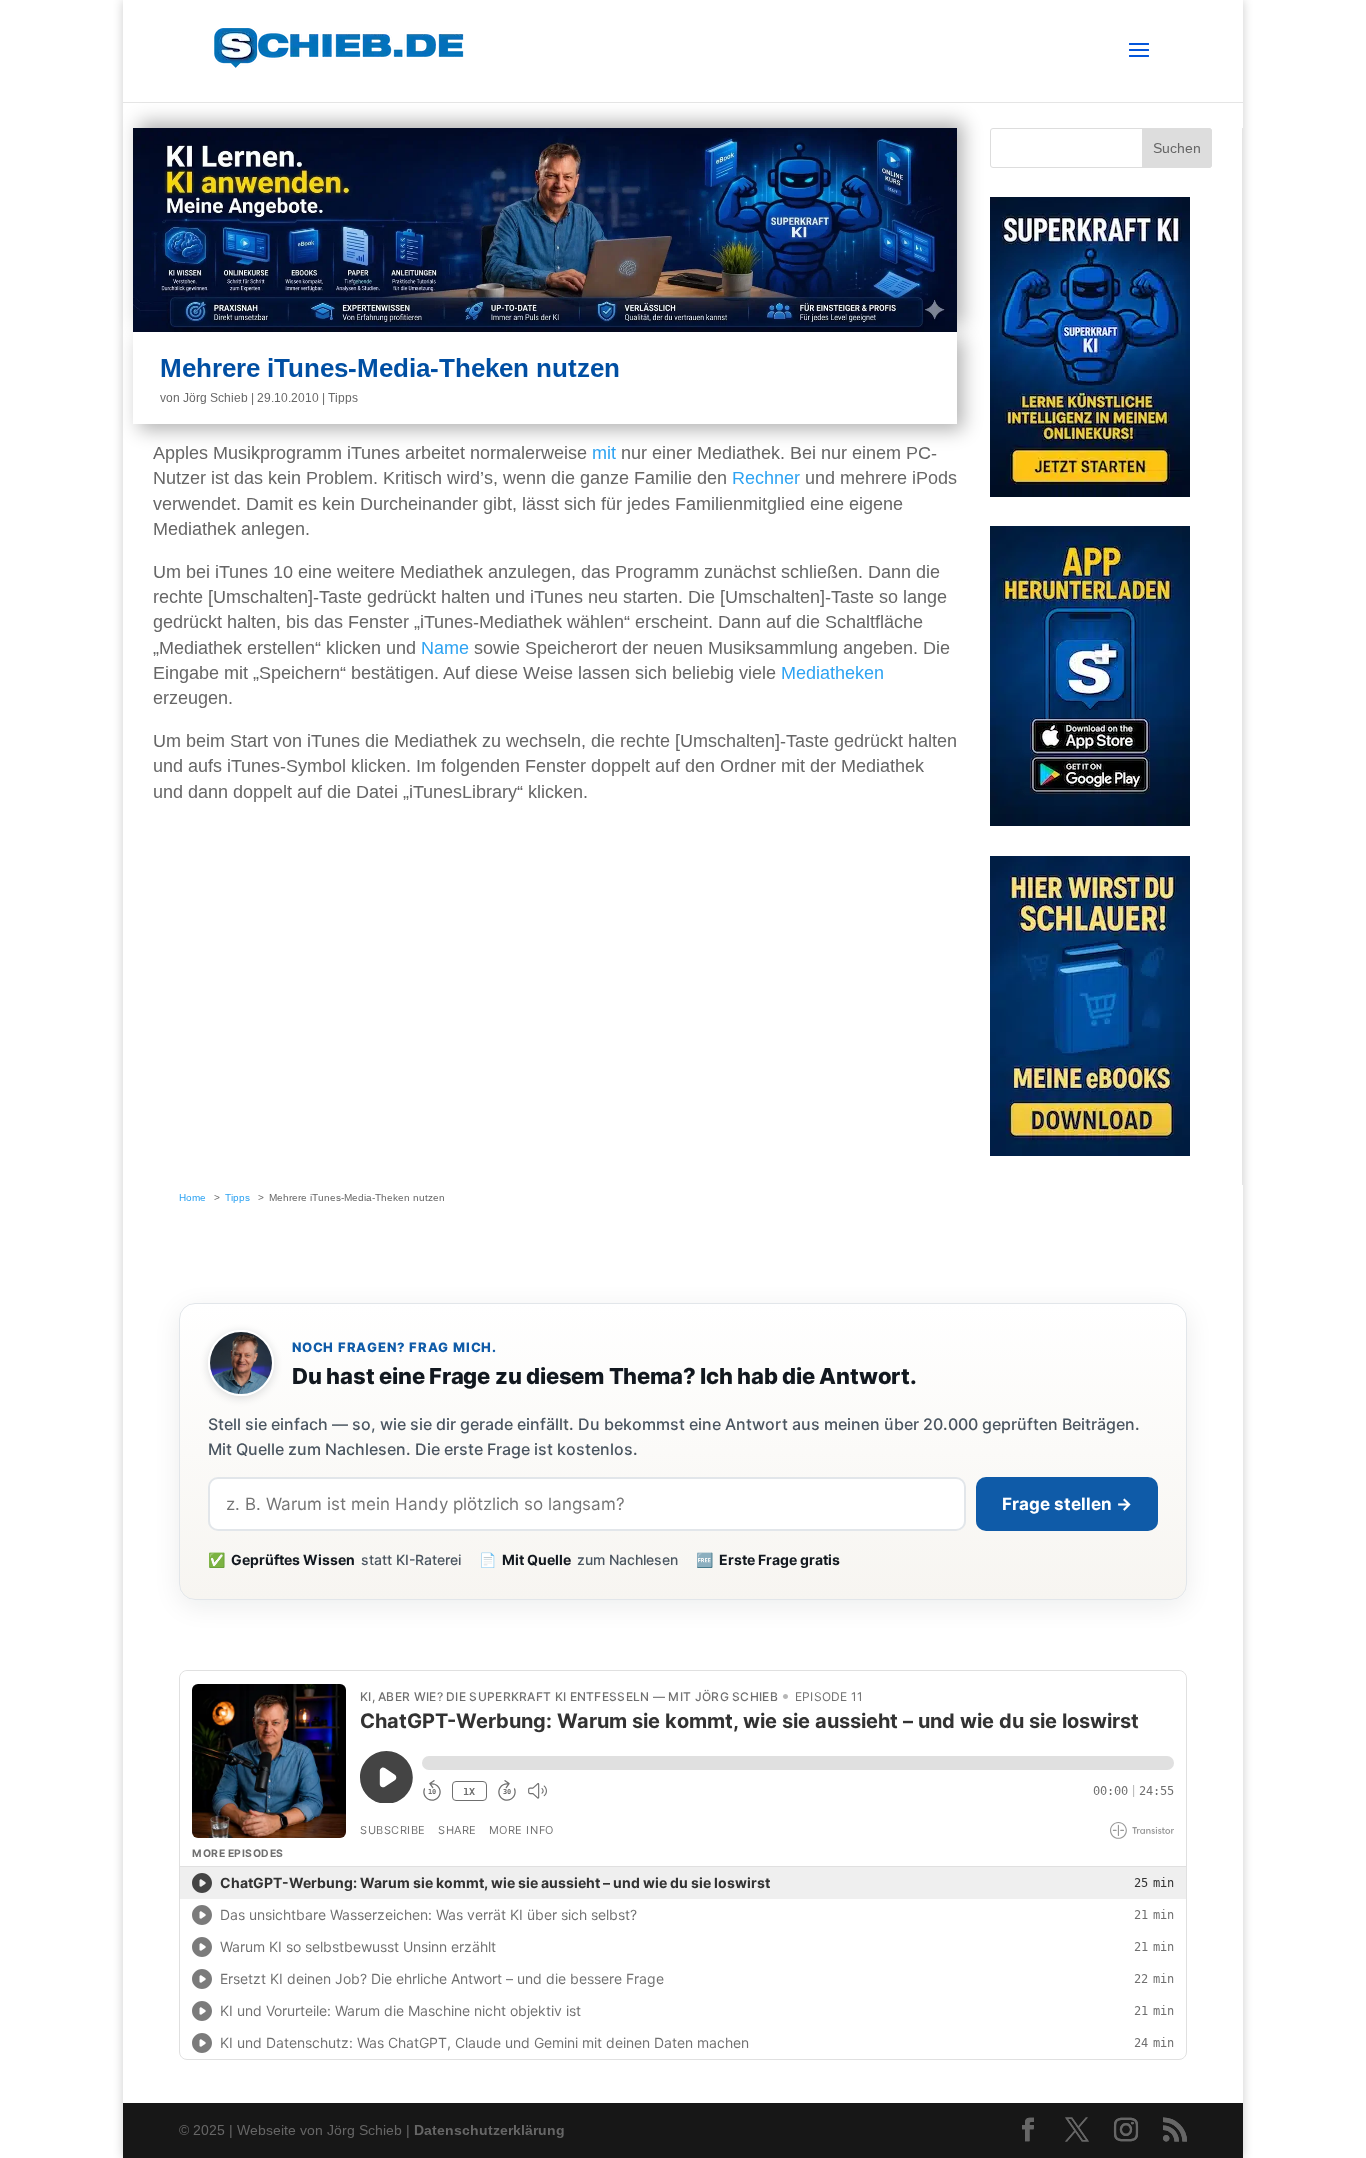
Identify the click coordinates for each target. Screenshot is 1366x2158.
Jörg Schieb (215, 398)
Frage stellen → (1067, 1504)
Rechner (766, 478)
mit (604, 453)
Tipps (343, 398)
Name (445, 648)
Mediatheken (832, 673)
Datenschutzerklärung (489, 2130)
